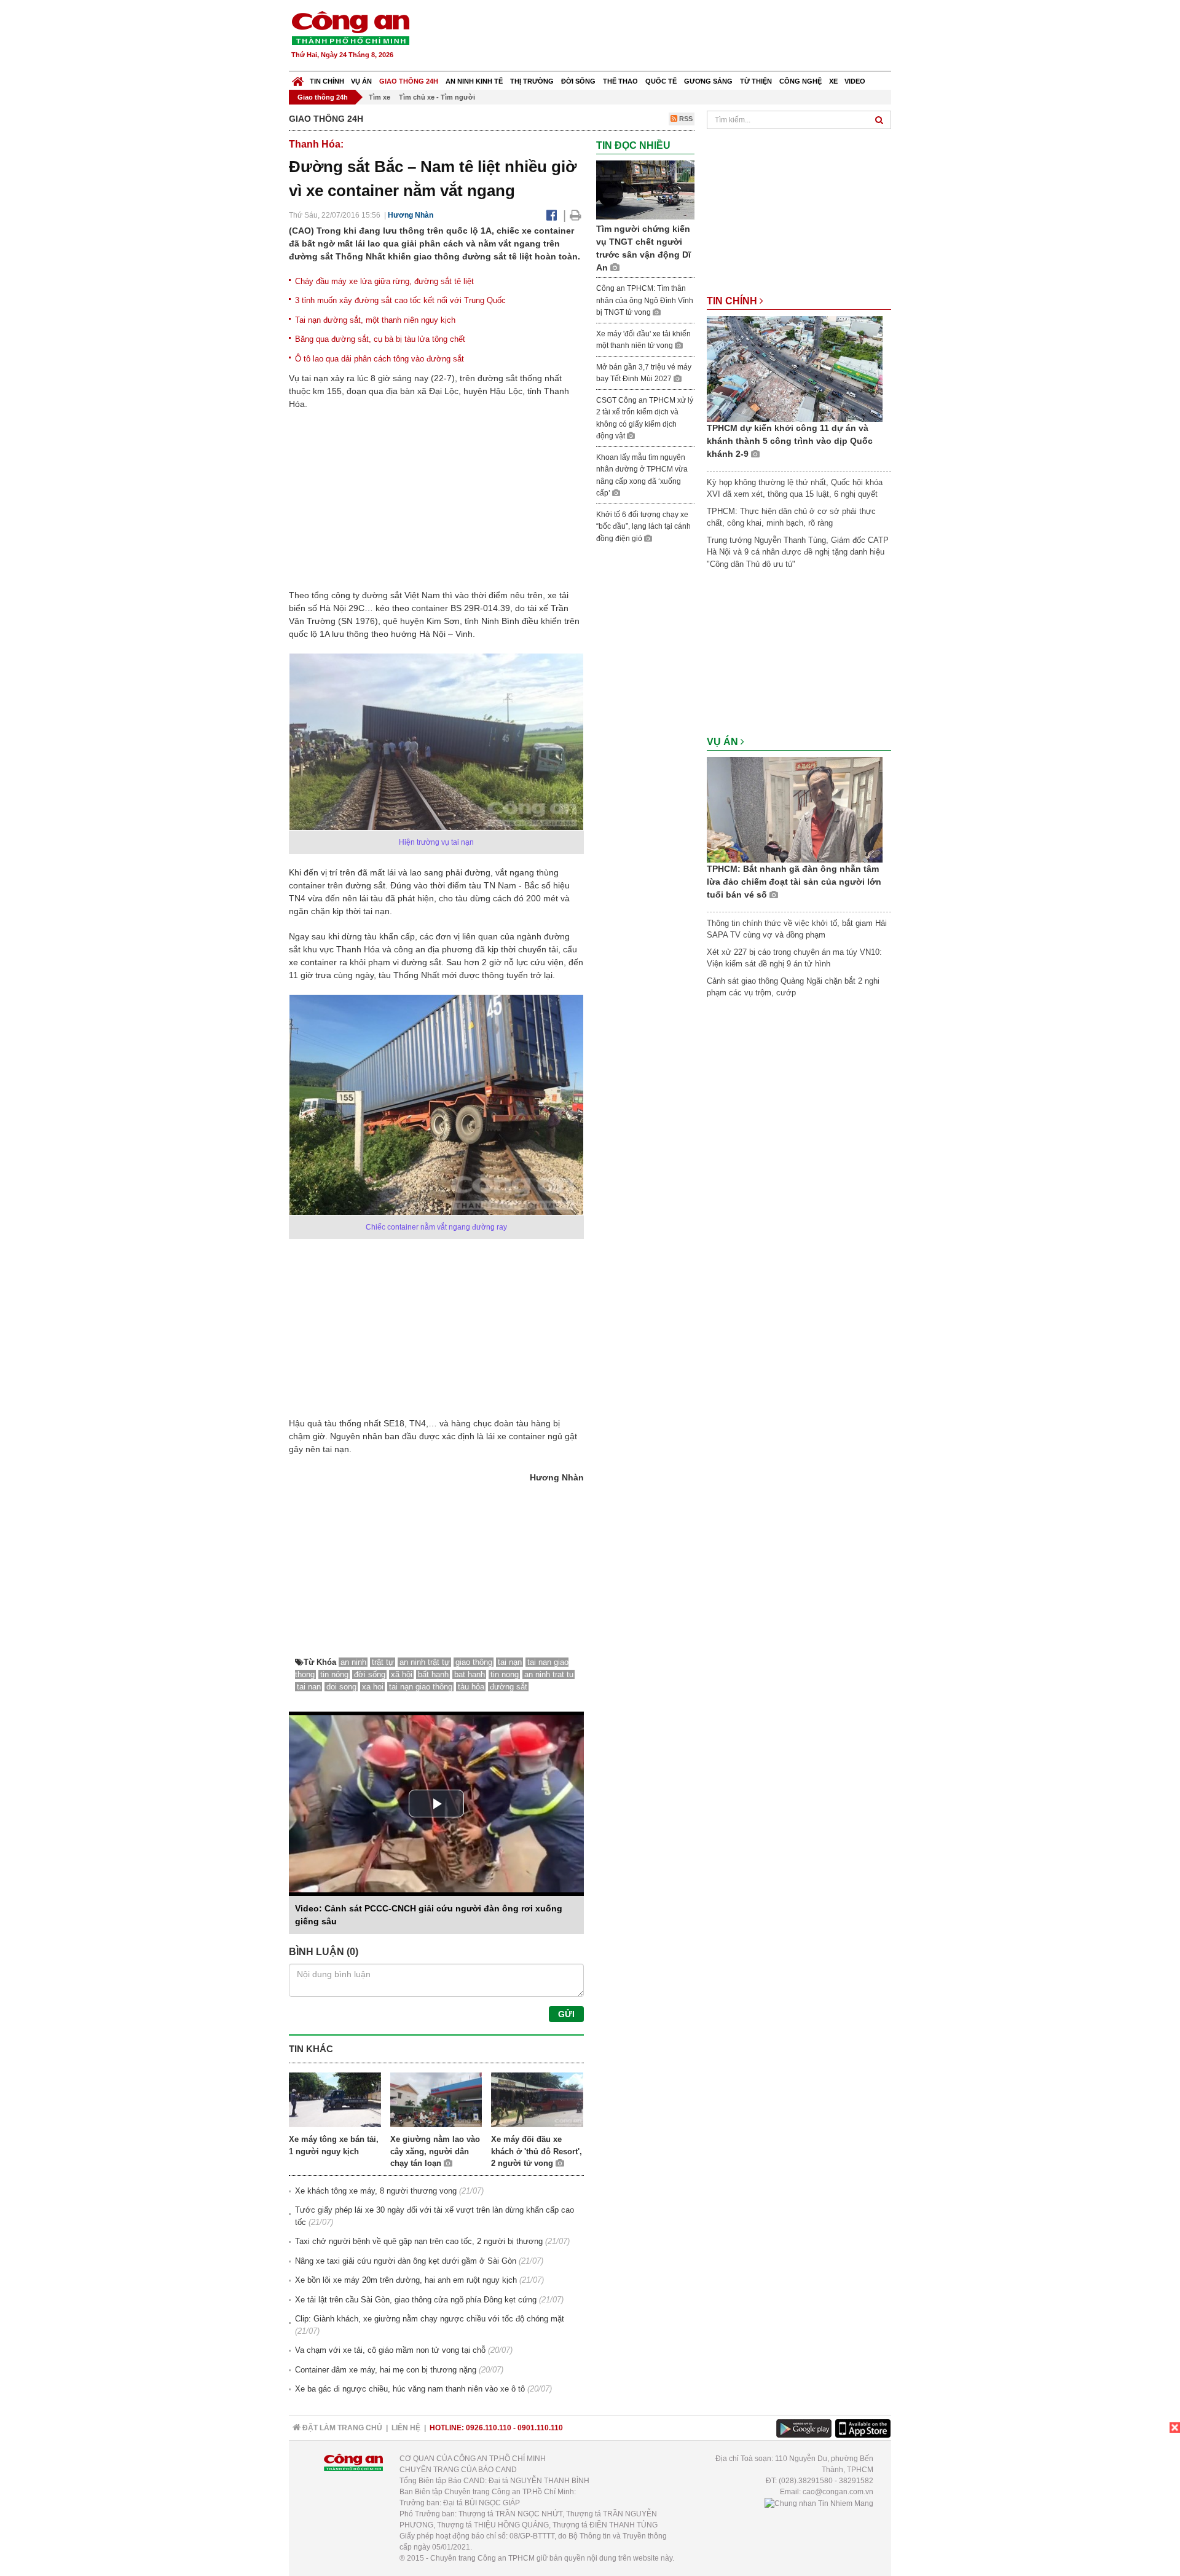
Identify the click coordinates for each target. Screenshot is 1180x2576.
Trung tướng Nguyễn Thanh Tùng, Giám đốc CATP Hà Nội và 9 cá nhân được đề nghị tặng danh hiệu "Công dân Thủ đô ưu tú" (798, 552)
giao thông (474, 1662)
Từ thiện (756, 81)
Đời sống (578, 81)
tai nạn (510, 1662)
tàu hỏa (471, 1687)
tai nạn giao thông (421, 1687)
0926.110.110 (489, 2428)
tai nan (309, 1687)
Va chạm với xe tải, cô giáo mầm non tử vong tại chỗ (390, 2350)
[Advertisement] (668, 37)
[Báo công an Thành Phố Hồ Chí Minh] (350, 27)
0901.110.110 (540, 2428)
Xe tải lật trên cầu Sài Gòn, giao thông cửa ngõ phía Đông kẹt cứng (416, 2300)
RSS (685, 119)
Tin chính (327, 81)
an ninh (353, 1662)
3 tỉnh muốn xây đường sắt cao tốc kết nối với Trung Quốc (400, 300)
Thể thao (620, 81)
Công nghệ (800, 81)
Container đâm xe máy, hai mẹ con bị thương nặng (386, 2370)
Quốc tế (661, 81)
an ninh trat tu (549, 1674)
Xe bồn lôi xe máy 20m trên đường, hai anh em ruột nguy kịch (406, 2280)
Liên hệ (406, 2428)
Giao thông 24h (409, 81)
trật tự (383, 1662)
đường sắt (509, 1687)
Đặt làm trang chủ (341, 2428)
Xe (833, 81)
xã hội (402, 1674)
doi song (341, 1687)
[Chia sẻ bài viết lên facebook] (552, 215)
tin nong (505, 1674)
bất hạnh (433, 1674)
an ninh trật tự (425, 1662)
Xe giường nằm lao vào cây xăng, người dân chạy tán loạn (435, 2151)
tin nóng (334, 1674)
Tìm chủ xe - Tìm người (437, 97)
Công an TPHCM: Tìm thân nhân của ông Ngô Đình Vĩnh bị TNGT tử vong (645, 300)
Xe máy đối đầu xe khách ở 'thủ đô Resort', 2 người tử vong (537, 2151)
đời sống (370, 1674)
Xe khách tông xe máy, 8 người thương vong (376, 2191)
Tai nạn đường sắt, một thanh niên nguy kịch (375, 320)
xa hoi (373, 1687)
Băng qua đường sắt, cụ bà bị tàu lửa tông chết (380, 339)
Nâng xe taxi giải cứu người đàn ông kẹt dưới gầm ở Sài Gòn (406, 2261)
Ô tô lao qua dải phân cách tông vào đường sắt (380, 359)
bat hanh (470, 1674)
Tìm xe (380, 97)
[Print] (576, 215)
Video (855, 81)
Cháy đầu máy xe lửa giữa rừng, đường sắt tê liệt (384, 281)
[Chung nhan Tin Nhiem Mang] (819, 2503)
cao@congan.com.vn (838, 2492)
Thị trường (532, 81)
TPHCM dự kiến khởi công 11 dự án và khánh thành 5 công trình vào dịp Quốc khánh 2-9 (790, 441)
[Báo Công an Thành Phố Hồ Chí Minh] (298, 78)
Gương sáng (708, 81)
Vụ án (361, 81)
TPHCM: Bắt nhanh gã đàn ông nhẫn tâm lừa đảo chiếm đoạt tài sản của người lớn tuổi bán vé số (794, 882)
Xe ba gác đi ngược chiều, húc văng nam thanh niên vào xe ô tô (410, 2389)
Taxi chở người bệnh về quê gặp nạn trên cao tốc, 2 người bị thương (419, 2241)
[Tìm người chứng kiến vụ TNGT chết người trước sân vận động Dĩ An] (645, 190)
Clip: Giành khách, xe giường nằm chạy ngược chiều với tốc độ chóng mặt (430, 2319)
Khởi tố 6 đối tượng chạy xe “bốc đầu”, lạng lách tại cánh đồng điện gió (643, 527)
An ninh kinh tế (474, 81)
